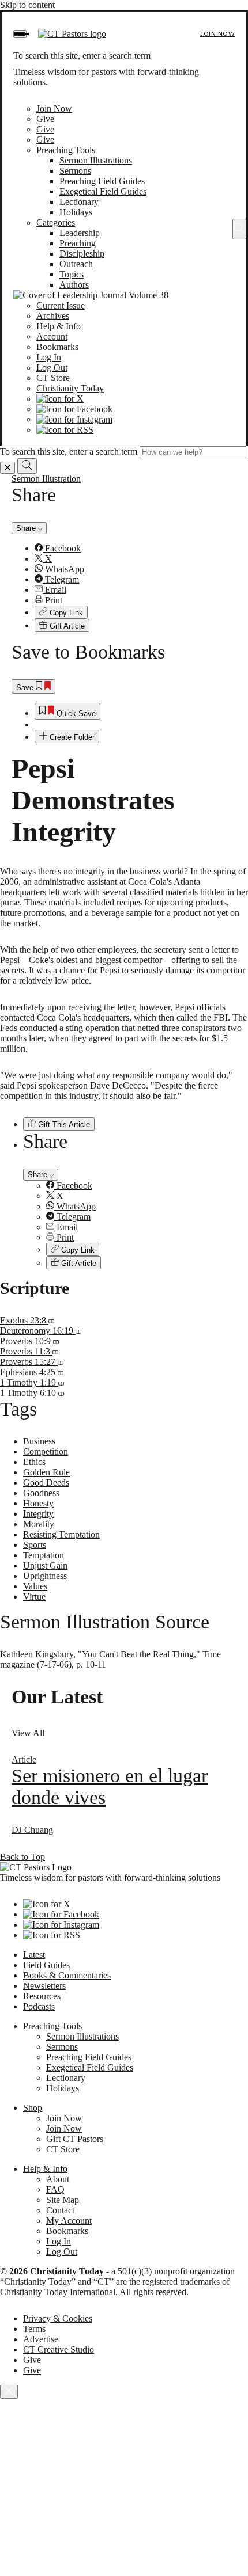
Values (35, 1586)
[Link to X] (60, 399)
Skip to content (27, 5)
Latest (34, 1955)
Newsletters (44, 1986)
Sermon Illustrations (96, 160)
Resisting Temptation (61, 1534)
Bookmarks (57, 347)
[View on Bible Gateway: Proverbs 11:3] (55, 1351)
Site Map (63, 2200)
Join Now (217, 34)
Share (27, 528)
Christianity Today (70, 388)
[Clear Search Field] (7, 468)
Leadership (80, 233)
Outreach (76, 264)
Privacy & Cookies (58, 2318)
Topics (72, 274)
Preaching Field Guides (102, 181)
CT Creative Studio (59, 2349)
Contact (60, 2210)
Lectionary (79, 202)
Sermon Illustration (46, 479)
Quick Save (75, 714)
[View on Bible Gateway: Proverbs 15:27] (61, 1362)
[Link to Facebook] (74, 409)
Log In (49, 357)
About (58, 2179)
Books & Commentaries (67, 1975)
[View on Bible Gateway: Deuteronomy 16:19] (78, 1331)
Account (52, 336)
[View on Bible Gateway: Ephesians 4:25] (61, 1372)
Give (45, 119)
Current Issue (61, 305)
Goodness (41, 1493)
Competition (46, 1451)
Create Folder (71, 737)
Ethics (34, 1462)
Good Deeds (46, 1483)
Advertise (41, 2339)
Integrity (38, 1514)
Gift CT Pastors (75, 2139)
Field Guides (46, 1965)
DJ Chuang (32, 1830)
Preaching (78, 243)
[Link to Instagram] (74, 419)
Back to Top (22, 1857)
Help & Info (59, 326)
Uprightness (45, 1576)
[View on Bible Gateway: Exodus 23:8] (51, 1320)
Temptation (44, 1555)
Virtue (34, 1597)
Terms (34, 2329)
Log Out (52, 368)
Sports (35, 1545)
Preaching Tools (66, 150)
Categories (56, 222)
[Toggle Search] (239, 229)
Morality (39, 1524)
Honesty (38, 1503)
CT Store (53, 378)
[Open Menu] (20, 34)
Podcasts (39, 2006)
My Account (69, 2221)
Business (39, 1441)
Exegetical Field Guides (103, 191)
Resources (42, 1996)
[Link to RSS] (65, 430)
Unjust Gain (45, 1565)
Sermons (75, 171)
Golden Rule (46, 1472)
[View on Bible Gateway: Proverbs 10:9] (56, 1341)
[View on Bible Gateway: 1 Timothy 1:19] (61, 1382)
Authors (74, 285)
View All (28, 1733)
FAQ (55, 2189)
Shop (33, 2108)
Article (24, 1759)
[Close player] (9, 2392)
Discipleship (82, 254)
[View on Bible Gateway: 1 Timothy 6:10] (61, 1393)
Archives (53, 316)
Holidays (76, 212)
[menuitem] (136, 549)
